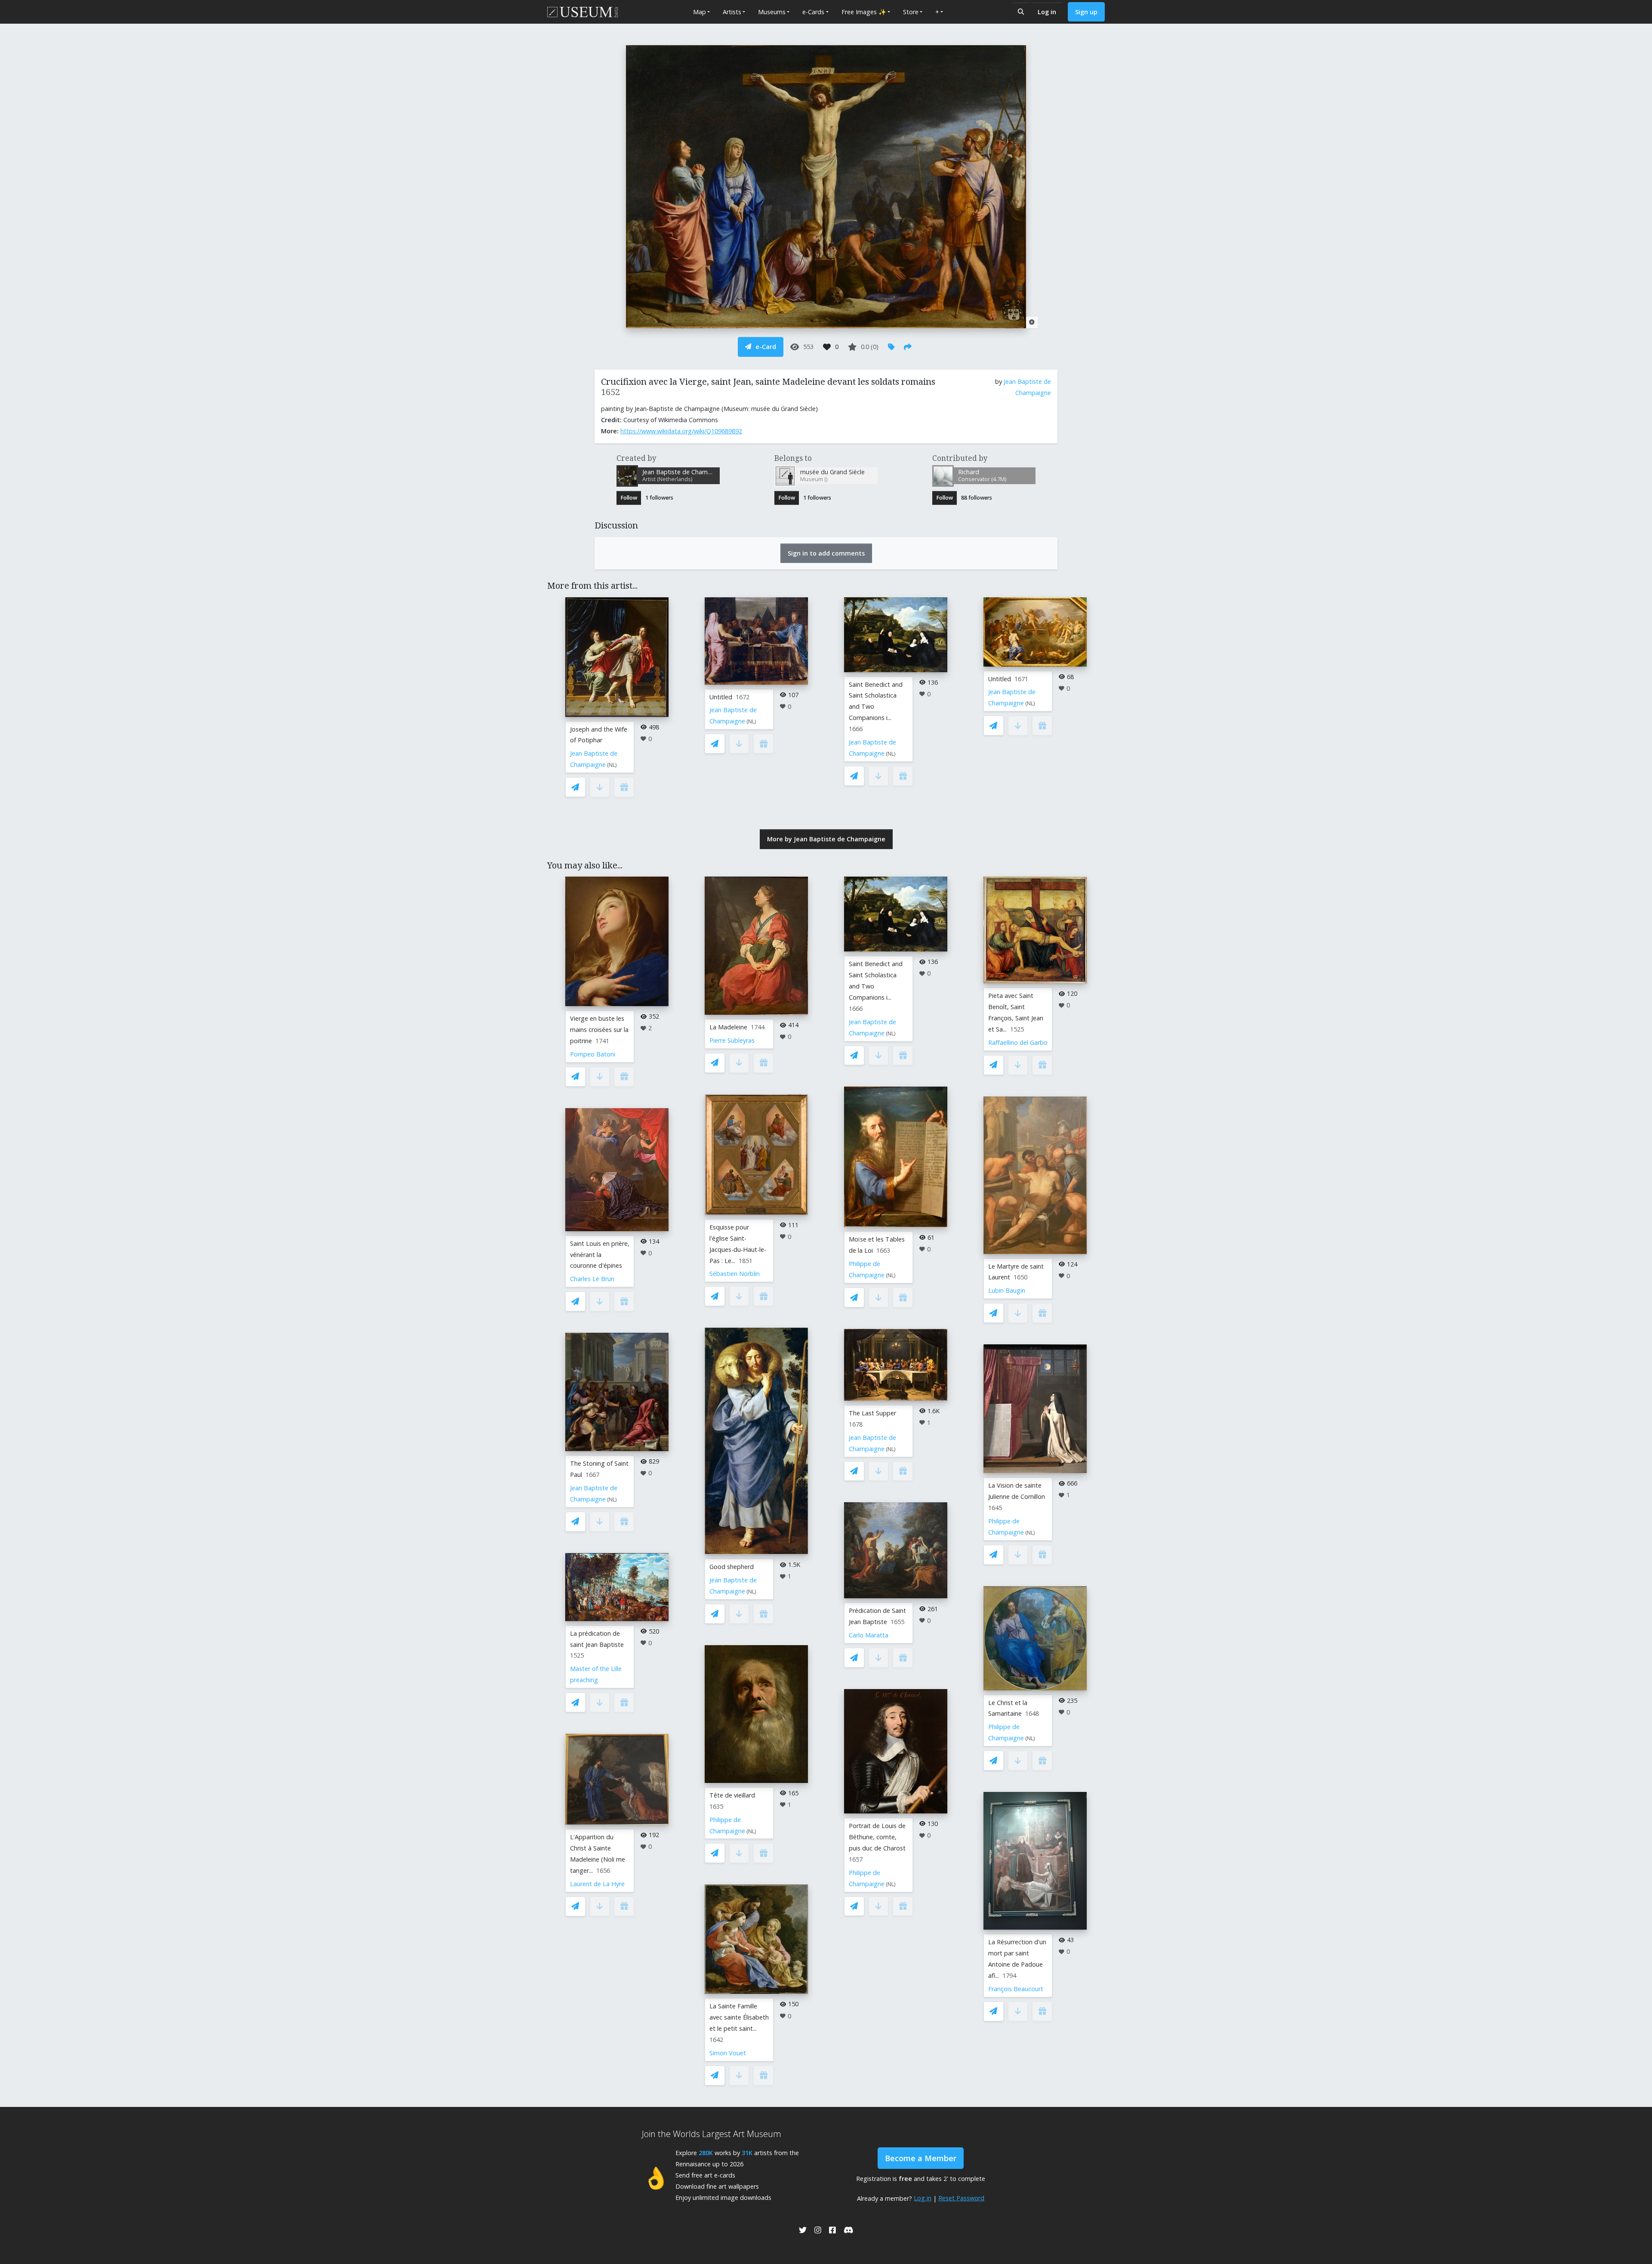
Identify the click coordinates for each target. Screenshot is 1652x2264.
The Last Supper (872, 1413)
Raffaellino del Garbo (1018, 1042)
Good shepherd (732, 1567)
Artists (732, 12)
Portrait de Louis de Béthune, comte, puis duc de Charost (877, 1837)
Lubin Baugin (1007, 1290)
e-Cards (813, 12)
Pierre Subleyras (732, 1040)
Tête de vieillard (732, 1795)
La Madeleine (728, 1027)
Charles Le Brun (592, 1279)
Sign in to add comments (826, 553)
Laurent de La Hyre (597, 1884)
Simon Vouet (728, 2053)
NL (612, 765)
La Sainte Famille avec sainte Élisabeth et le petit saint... (739, 2017)
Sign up (1086, 12)
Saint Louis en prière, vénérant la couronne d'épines (600, 1255)
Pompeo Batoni (593, 1054)
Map (700, 12)
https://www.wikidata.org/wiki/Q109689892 (681, 431)
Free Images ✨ (864, 12)
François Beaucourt (1016, 1989)
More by (826, 839)
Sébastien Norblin (735, 1274)
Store (911, 12)
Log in (1047, 12)
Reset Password (961, 2198)
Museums (772, 12)
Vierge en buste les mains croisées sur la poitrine (599, 1030)
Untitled (721, 697)
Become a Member (921, 2158)
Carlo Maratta (869, 1635)
